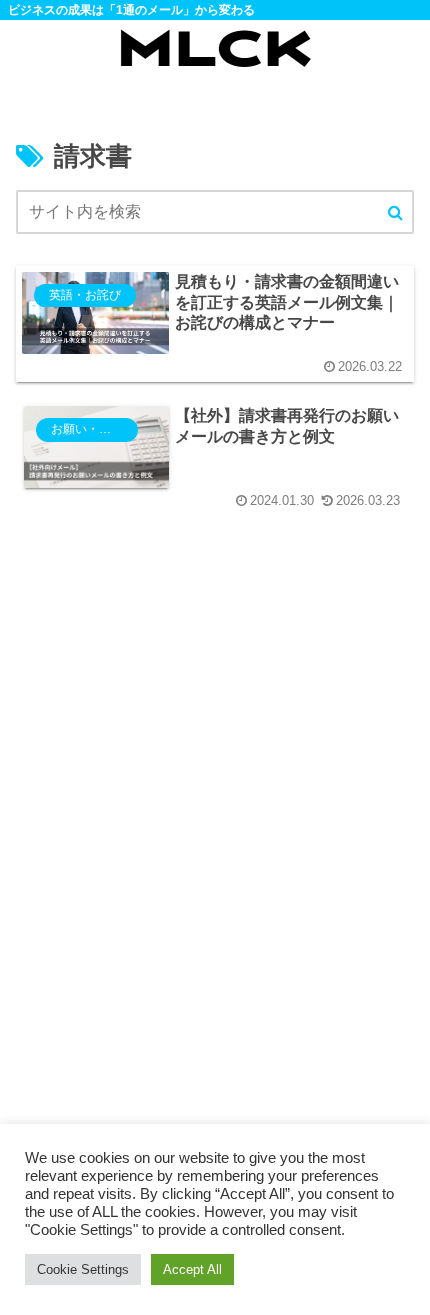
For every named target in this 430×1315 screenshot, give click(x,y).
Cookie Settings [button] (83, 1269)
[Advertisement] (215, 869)
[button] (395, 213)
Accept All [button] (192, 1269)
